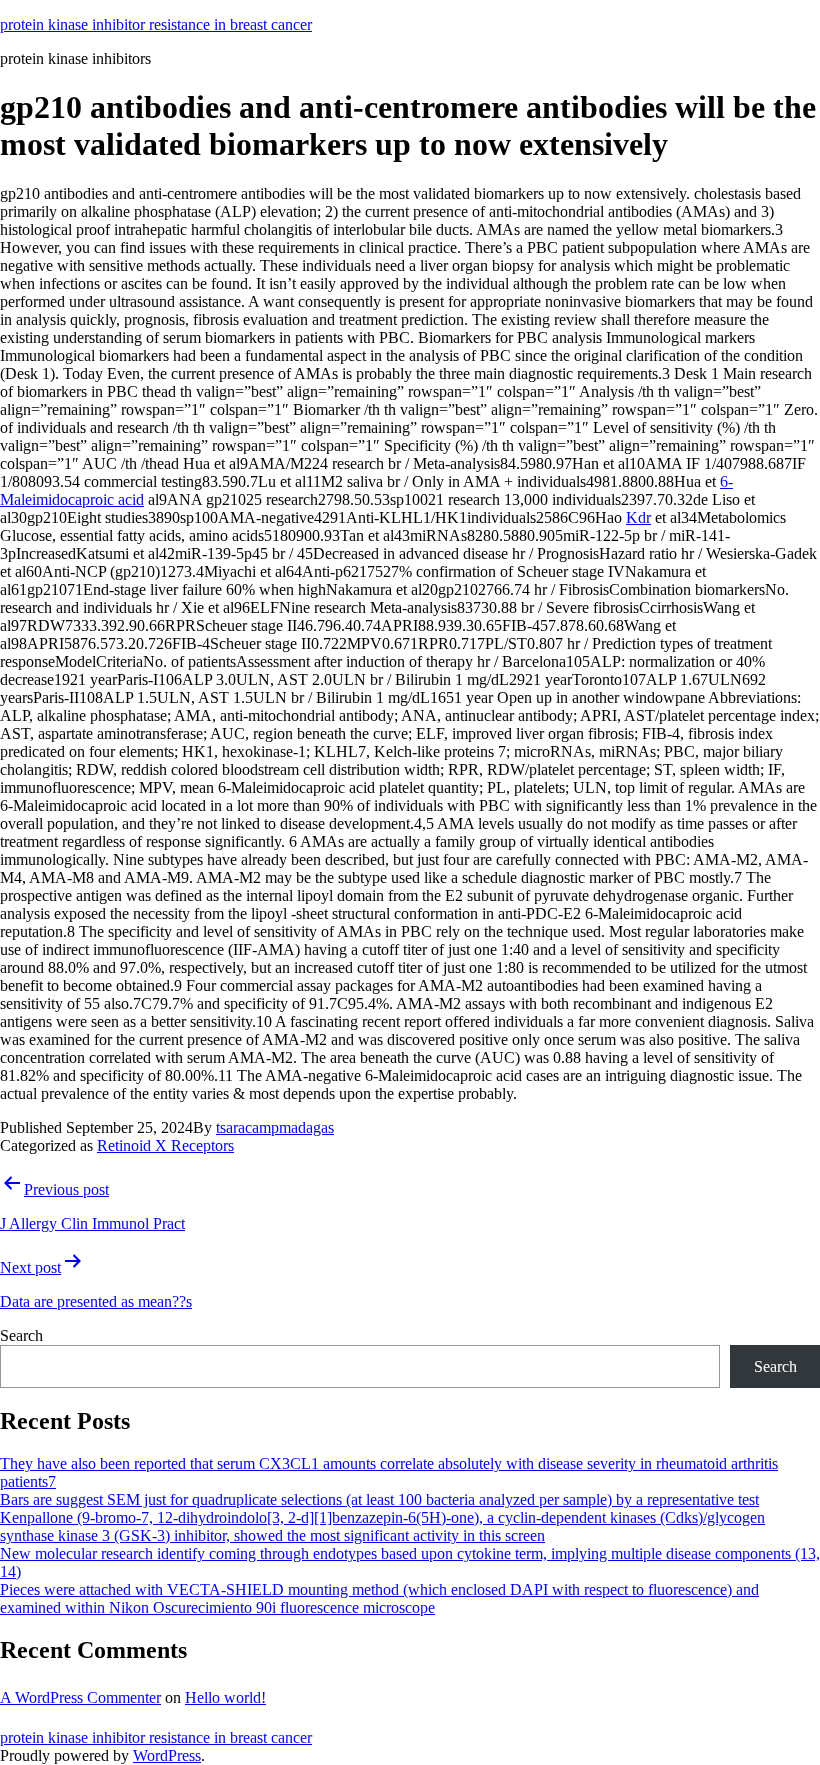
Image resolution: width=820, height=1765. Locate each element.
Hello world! (225, 1697)
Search (21, 1335)
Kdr (638, 517)
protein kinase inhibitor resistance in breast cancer (156, 24)
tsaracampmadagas (275, 1127)
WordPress (167, 1755)
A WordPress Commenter (80, 1697)
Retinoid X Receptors (165, 1145)
